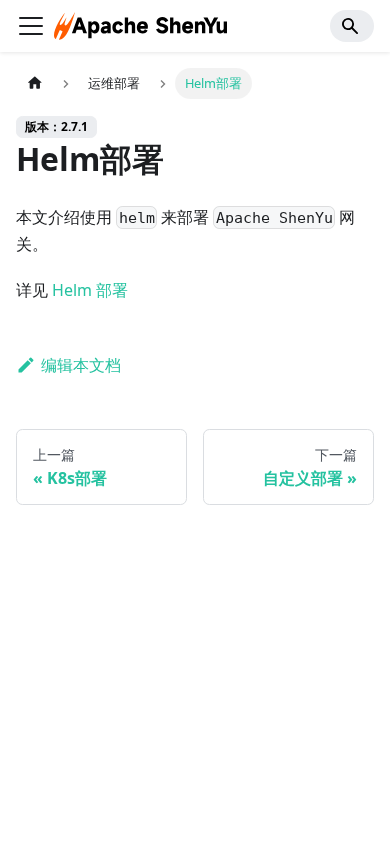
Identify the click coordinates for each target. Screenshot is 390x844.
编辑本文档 (81, 365)
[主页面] (35, 83)
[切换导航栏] (31, 26)
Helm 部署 (90, 290)
